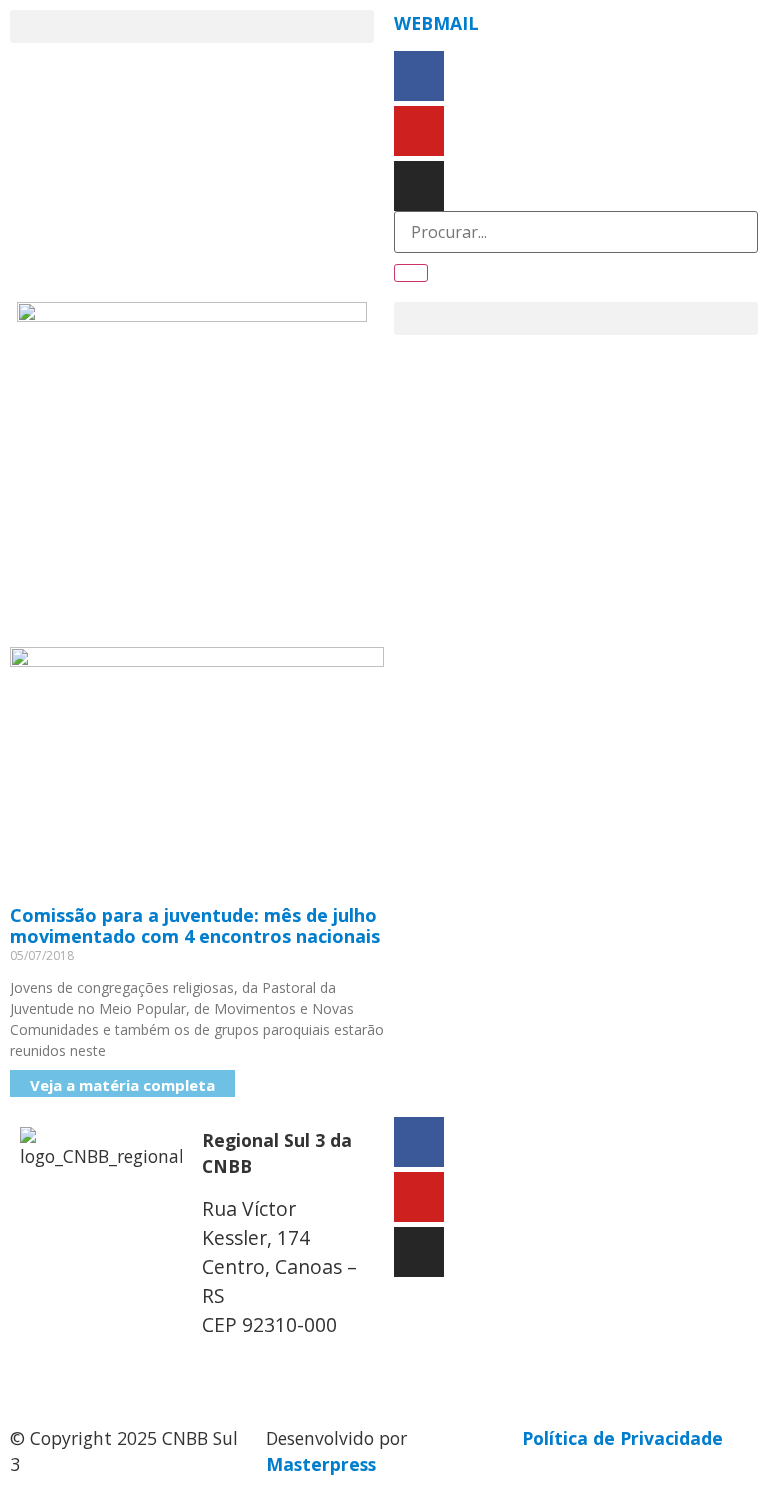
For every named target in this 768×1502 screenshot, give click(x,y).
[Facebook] (419, 76)
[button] (192, 26)
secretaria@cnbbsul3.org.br (323, 1367)
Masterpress (321, 1464)
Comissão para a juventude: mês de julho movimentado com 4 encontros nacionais (195, 926)
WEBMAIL (436, 23)
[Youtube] (419, 131)
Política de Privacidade (622, 1438)
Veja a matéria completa (122, 1085)
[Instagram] (419, 186)
